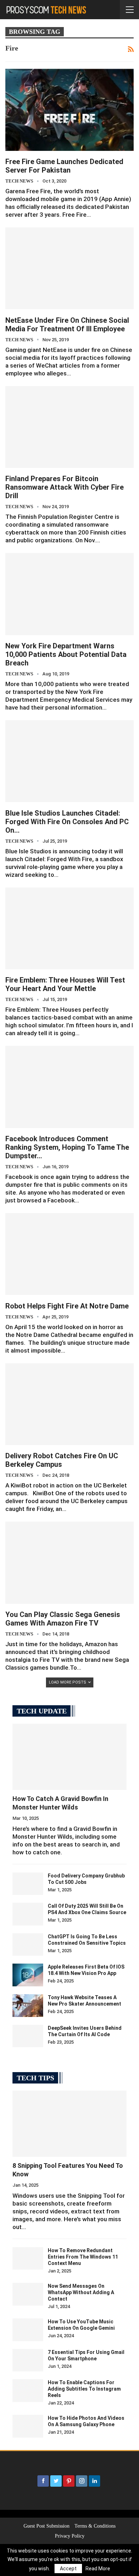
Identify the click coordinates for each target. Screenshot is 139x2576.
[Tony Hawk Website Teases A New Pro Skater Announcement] (28, 2006)
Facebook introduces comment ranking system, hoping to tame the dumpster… (67, 1147)
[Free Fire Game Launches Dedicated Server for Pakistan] (69, 110)
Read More (98, 2569)
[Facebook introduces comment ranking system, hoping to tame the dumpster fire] (69, 1087)
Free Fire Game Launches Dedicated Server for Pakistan (64, 166)
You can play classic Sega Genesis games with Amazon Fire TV (63, 1619)
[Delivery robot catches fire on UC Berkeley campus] (69, 1404)
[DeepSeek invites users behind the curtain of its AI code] (28, 2036)
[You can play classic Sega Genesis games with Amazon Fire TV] (69, 1563)
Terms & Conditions (95, 2526)
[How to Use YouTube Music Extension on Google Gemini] (28, 2330)
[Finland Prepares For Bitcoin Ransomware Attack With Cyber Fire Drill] (69, 427)
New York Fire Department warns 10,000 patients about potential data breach (66, 654)
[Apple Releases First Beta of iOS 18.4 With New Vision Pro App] (28, 1975)
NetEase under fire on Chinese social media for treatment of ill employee (67, 325)
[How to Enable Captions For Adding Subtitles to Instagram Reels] (28, 2391)
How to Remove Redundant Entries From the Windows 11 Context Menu (83, 2257)
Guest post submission (47, 2526)
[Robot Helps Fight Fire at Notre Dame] (69, 1254)
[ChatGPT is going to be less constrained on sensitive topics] (28, 1945)
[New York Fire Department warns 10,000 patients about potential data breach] (69, 594)
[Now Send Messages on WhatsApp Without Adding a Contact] (28, 2294)
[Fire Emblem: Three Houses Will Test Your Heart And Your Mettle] (69, 928)
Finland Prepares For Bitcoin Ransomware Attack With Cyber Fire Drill (65, 487)
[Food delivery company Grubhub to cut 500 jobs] (28, 1884)
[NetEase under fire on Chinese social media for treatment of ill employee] (69, 268)
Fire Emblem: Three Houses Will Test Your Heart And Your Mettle (65, 984)
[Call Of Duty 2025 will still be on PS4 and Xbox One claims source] (28, 1914)
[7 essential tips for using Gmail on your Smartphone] (28, 2360)
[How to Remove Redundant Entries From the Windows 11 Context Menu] (28, 2259)
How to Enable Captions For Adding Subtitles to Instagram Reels (84, 2389)
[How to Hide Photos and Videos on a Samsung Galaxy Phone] (28, 2426)
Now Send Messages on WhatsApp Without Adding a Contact (81, 2292)
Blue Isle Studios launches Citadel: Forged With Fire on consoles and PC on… (67, 822)
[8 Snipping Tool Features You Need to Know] (69, 2124)
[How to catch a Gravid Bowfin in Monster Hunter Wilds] (69, 1757)
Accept (68, 2569)
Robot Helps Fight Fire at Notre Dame (67, 1306)
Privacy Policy (70, 2536)
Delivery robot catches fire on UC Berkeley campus (62, 1460)
